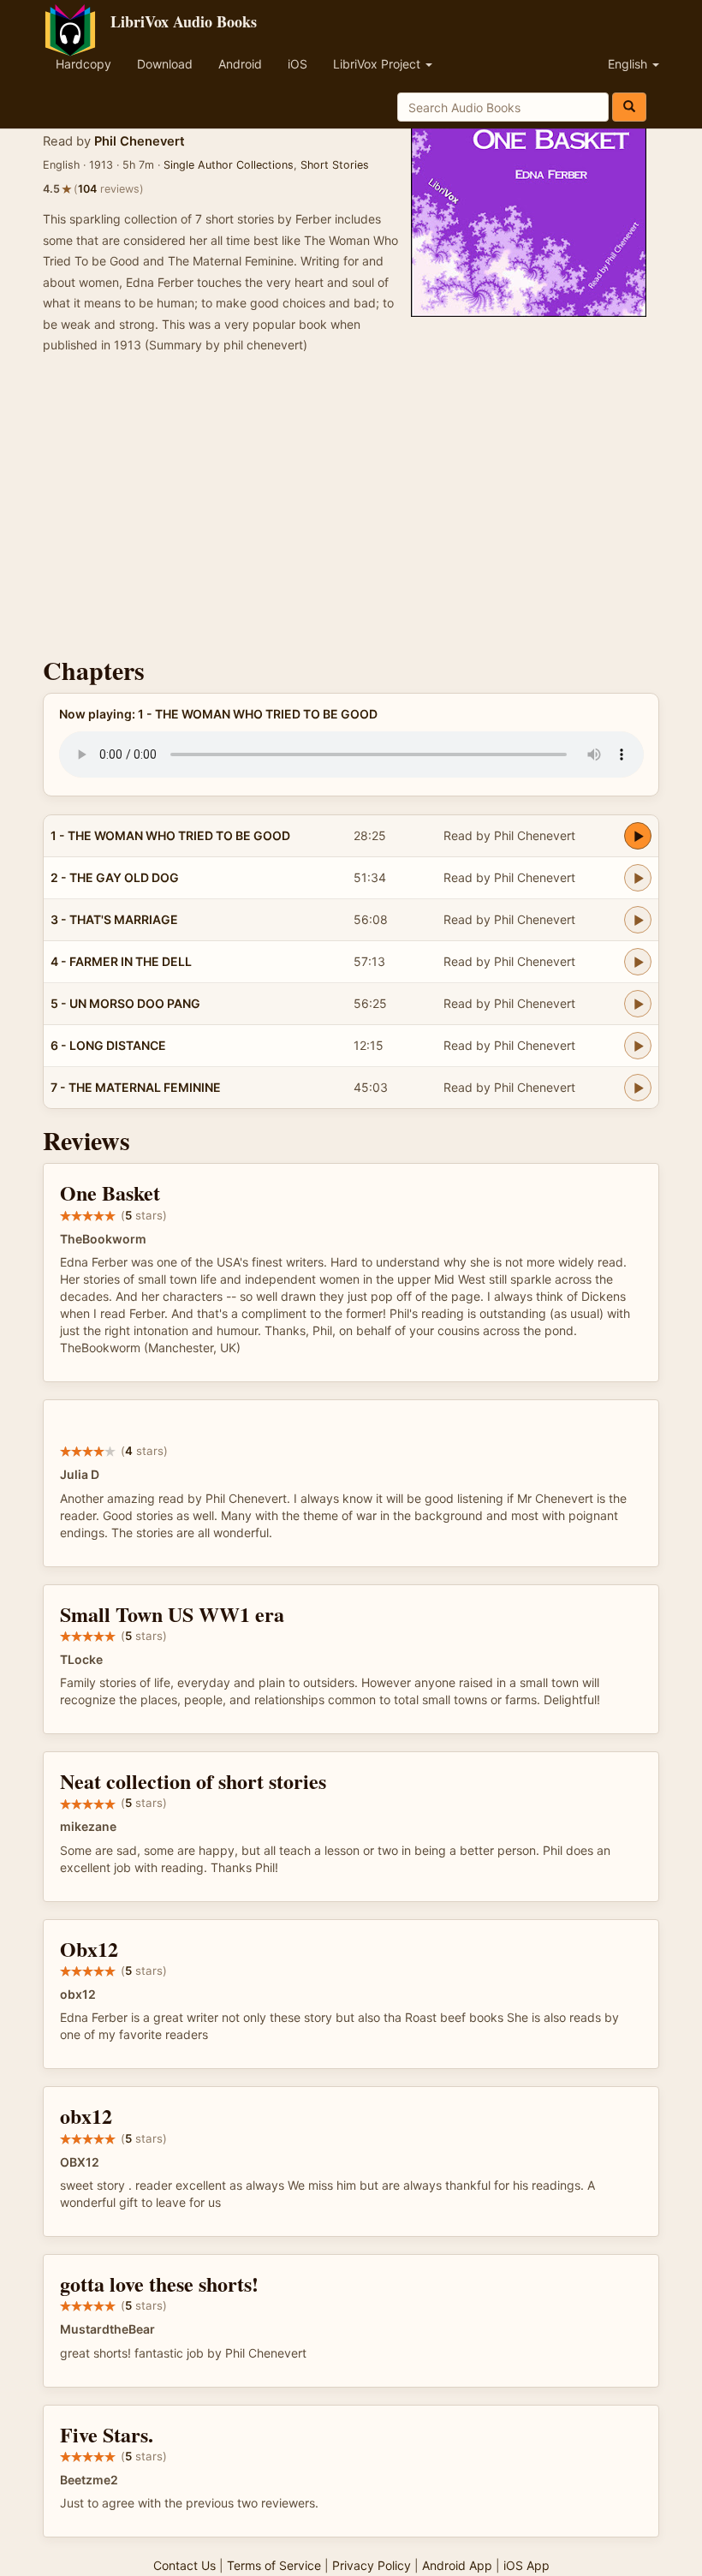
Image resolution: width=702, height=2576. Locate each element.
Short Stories (335, 165)
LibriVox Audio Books (184, 21)
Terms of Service (274, 2565)
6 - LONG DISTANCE (108, 1045)
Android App (457, 2565)
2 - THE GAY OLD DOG (115, 877)
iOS (297, 64)
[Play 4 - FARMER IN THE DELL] (638, 962)
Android (240, 64)
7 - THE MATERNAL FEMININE (136, 1087)
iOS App (526, 2565)
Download (165, 64)
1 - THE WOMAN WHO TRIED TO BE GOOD (170, 835)
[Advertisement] (351, 510)
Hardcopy (83, 64)
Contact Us (184, 2565)
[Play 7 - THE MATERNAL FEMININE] (638, 1088)
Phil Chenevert (140, 141)
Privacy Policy (372, 2565)
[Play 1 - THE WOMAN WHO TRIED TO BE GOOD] (638, 836)
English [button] (629, 64)
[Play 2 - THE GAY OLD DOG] (638, 878)
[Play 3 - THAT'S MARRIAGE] (638, 920)
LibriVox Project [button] (378, 64)
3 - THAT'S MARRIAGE (114, 919)
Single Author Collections (229, 165)
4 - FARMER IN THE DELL (121, 961)
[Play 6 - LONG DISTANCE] (638, 1046)
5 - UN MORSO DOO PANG (125, 1003)
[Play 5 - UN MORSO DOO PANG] (638, 1004)
